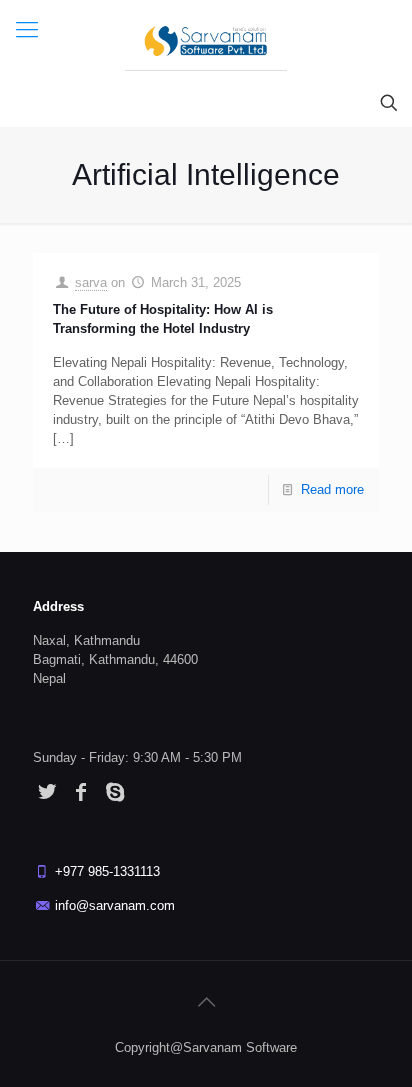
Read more (332, 489)
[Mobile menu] (27, 30)
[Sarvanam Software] (206, 40)
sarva (91, 282)
